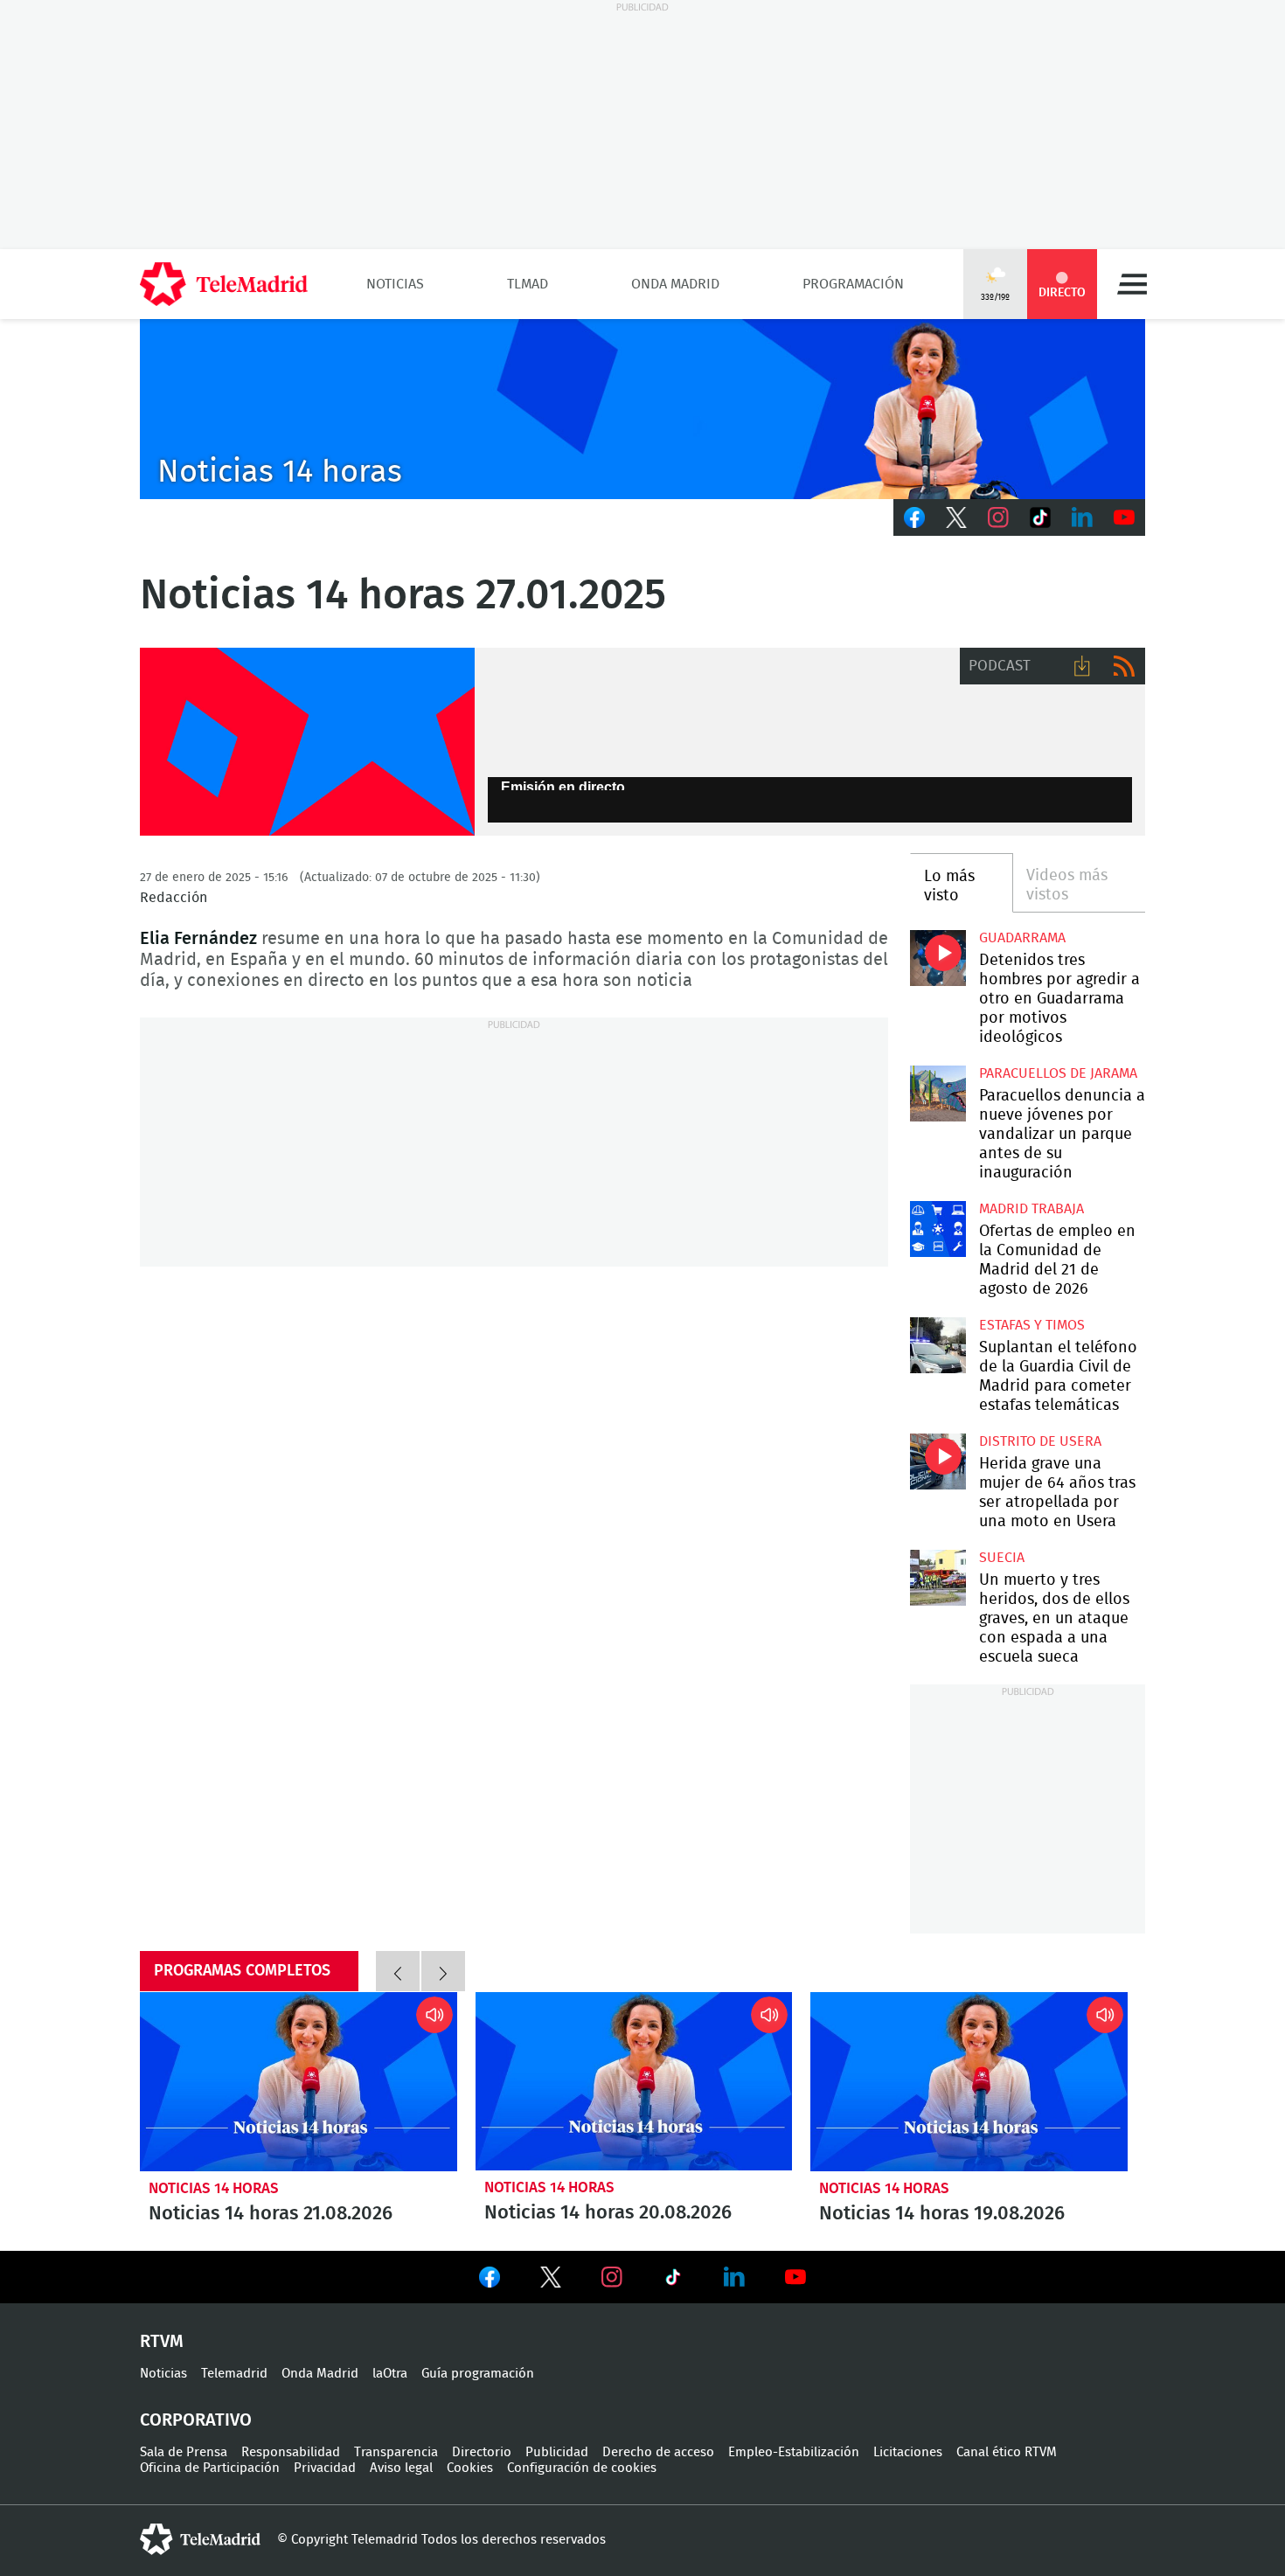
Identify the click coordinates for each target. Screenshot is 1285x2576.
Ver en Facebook (490, 2281)
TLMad (528, 284)
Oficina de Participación (210, 2468)
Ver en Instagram (612, 2277)
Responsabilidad (291, 2452)
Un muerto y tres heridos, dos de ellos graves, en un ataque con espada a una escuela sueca (938, 1577)
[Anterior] (398, 1971)
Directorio (482, 2452)
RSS (1124, 666)
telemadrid (200, 2539)
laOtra (390, 2374)
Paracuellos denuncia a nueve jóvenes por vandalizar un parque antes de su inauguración (938, 1093)
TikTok (1040, 517)
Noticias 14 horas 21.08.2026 (299, 2081)
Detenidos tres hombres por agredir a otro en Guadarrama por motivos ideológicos (938, 958)
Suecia (1002, 1558)
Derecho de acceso (658, 2452)
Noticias (395, 284)
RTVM (162, 2342)
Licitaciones (908, 2452)
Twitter (956, 517)
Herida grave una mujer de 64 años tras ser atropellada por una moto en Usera (938, 1461)
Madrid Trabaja (1031, 1209)
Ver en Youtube (795, 2277)
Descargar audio (1082, 666)
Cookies (470, 2468)
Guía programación (478, 2374)
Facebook (914, 517)
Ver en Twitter (551, 2281)
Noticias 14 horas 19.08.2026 (969, 2081)
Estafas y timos (1032, 1325)
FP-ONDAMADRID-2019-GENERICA (307, 742)
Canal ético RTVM (1007, 2452)
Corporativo (196, 2420)
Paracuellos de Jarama (1058, 1073)
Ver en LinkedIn (734, 2277)
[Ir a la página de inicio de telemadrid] (224, 284)
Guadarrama (1022, 938)
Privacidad (325, 2468)
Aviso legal (401, 2468)
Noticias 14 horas (214, 2188)
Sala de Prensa (184, 2452)
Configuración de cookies (582, 2468)
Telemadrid (234, 2374)
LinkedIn (1082, 517)
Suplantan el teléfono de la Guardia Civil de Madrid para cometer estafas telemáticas (938, 1345)
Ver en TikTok (673, 2281)
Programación (853, 284)
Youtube (1124, 517)
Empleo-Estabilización (794, 2452)
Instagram (998, 517)
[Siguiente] (443, 1971)
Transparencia (396, 2452)
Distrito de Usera (1040, 1441)
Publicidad (557, 2452)
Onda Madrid (675, 284)
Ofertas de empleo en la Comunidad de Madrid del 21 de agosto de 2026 (938, 1229)
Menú (1132, 284)
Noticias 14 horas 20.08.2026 (634, 2081)
